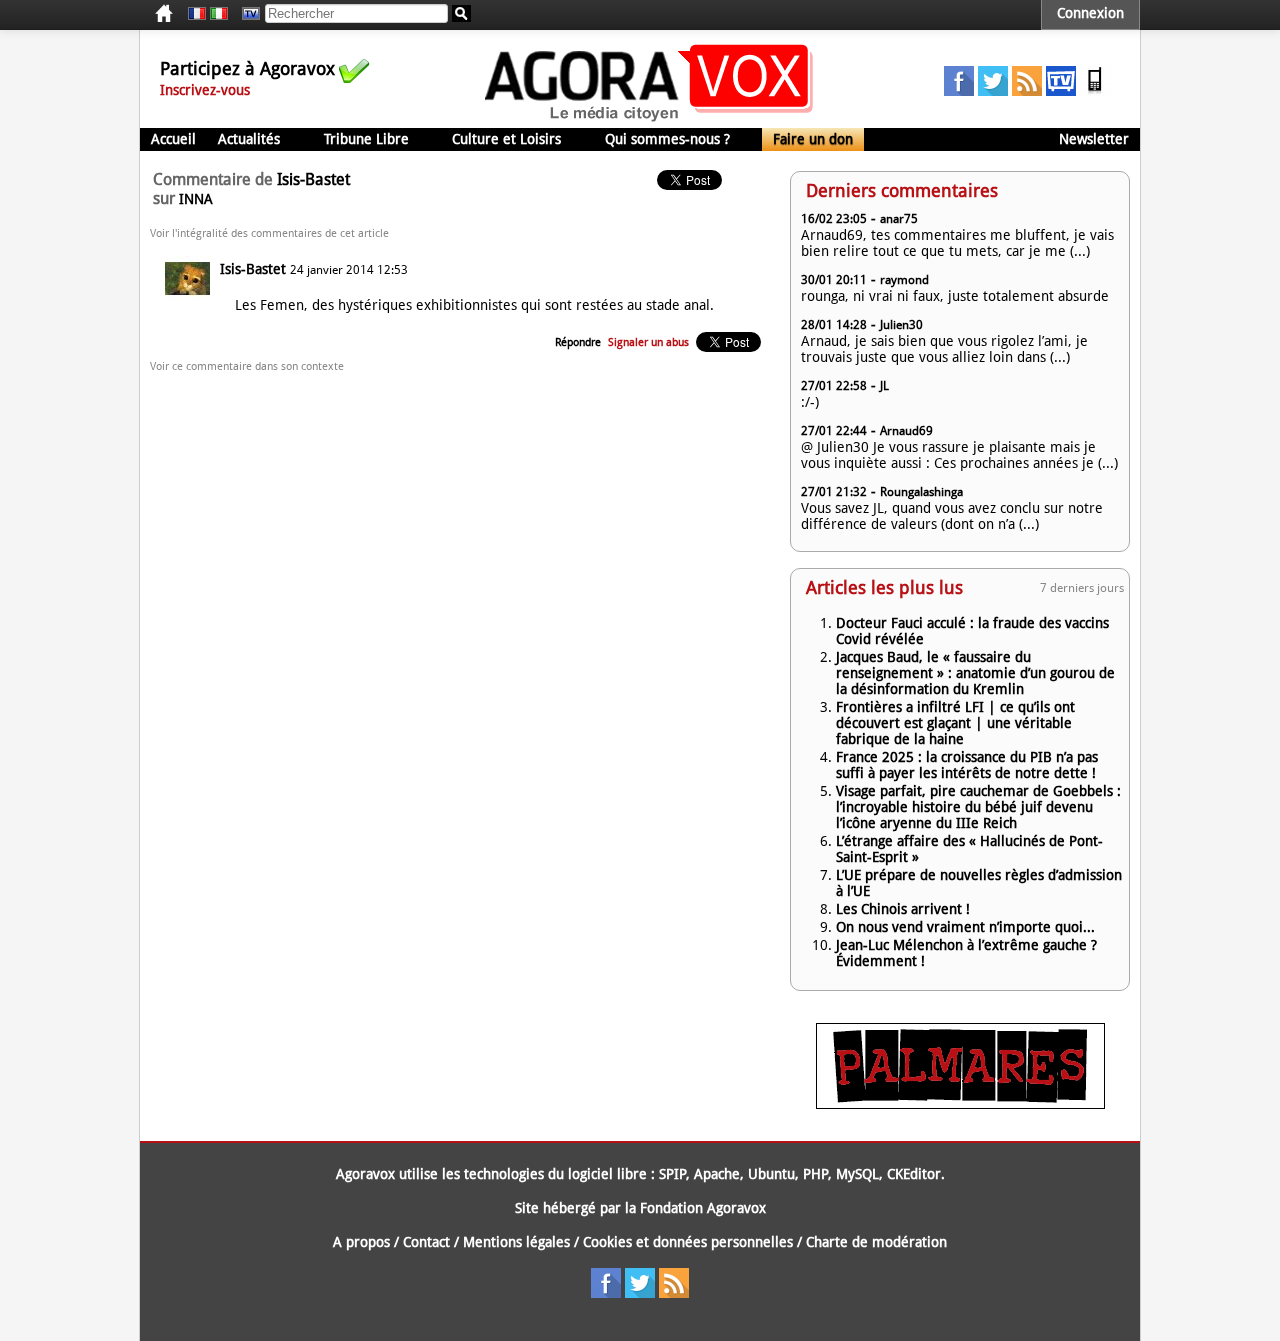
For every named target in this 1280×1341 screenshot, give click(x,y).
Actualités (249, 139)
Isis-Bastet (253, 269)
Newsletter (1094, 139)
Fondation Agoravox (703, 1208)
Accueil (173, 139)
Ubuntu (771, 1174)
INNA (196, 199)
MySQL (857, 1174)
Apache (717, 1174)
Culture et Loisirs (506, 139)
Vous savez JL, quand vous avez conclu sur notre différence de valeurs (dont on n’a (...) (952, 516)
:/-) (810, 402)
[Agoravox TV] (246, 14)
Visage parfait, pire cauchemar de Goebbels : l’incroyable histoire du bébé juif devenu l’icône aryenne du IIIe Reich (978, 807)
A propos (361, 1242)
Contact (426, 1242)
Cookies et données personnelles (688, 1242)
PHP (815, 1174)
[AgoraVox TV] (1061, 91)
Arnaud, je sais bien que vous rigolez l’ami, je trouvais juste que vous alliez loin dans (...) (944, 349)
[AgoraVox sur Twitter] (993, 91)
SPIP (672, 1174)
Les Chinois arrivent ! (903, 909)
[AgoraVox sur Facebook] (959, 91)
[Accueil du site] (649, 120)
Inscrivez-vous (205, 90)
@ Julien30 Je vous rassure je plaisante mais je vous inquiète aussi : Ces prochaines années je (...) (959, 455)
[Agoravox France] (197, 14)
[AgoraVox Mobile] (1095, 91)
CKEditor (914, 1174)
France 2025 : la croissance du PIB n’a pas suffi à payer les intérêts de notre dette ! (967, 765)
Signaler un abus (648, 342)
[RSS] (1027, 91)
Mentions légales (516, 1242)
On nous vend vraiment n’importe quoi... (965, 927)
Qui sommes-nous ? (667, 139)
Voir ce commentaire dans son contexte (247, 366)
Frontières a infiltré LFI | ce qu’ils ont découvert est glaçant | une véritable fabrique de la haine (955, 723)
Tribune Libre (366, 139)
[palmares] (960, 1104)
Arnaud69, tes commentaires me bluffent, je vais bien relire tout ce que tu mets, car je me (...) (957, 243)
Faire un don (813, 139)
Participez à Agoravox (247, 68)
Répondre (578, 342)
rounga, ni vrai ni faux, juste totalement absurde (955, 296)
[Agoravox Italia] (219, 14)
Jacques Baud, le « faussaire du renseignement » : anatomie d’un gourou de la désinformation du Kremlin (975, 673)
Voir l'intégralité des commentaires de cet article (269, 233)
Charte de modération (876, 1242)
